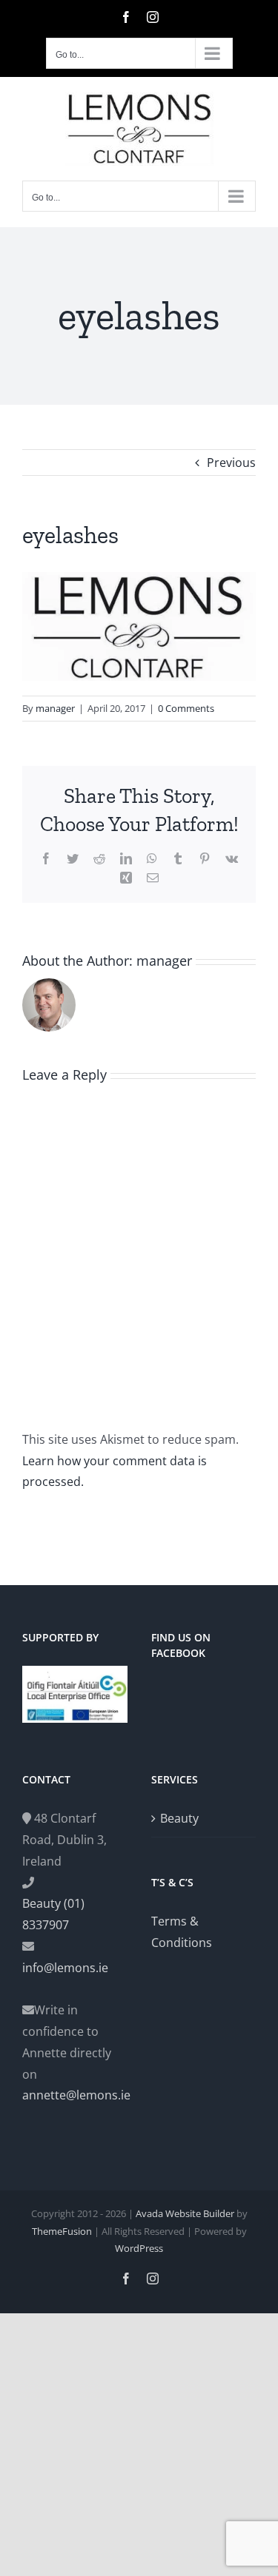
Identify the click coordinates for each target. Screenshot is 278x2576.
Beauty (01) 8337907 (53, 1914)
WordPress (139, 2248)
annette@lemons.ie (75, 2095)
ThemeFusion (62, 2231)
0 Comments (186, 708)
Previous (231, 463)
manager (55, 708)
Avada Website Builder (185, 2213)
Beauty (179, 1818)
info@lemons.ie (65, 1968)
